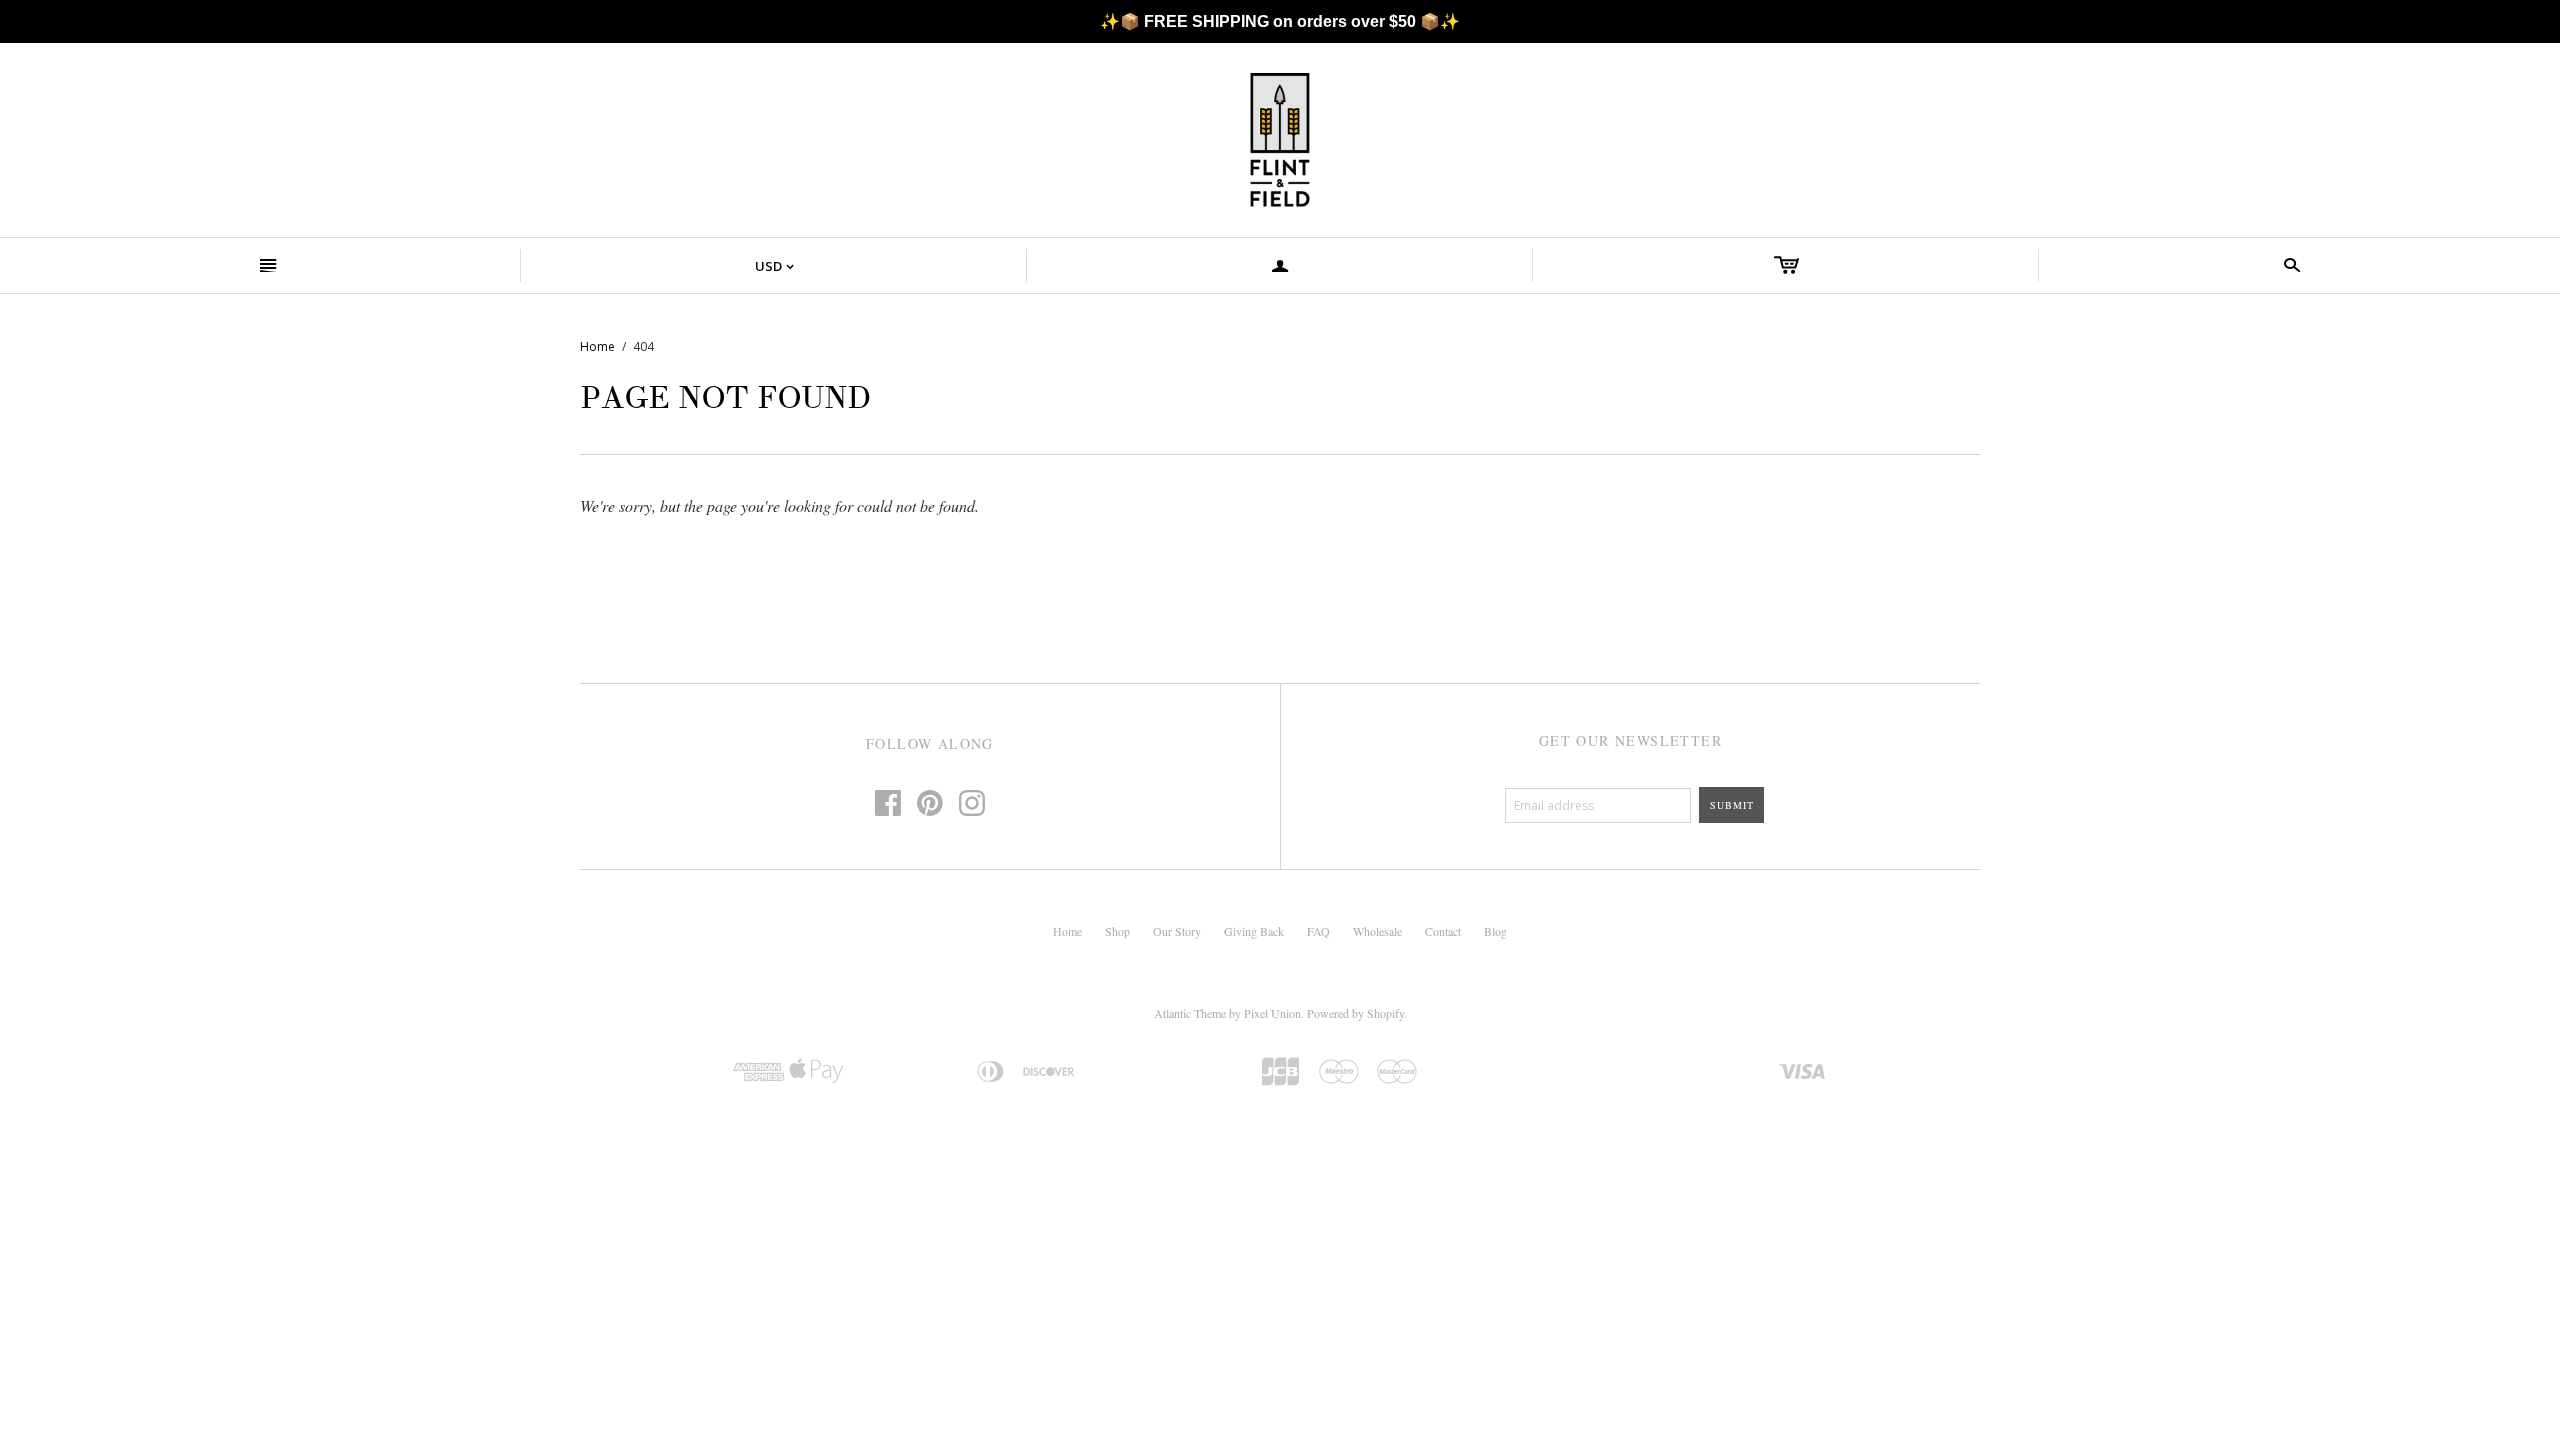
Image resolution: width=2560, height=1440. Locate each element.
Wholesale (1377, 931)
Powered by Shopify (1355, 1013)
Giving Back (1254, 931)
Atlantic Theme (1190, 1013)
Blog (1495, 931)
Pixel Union (1272, 1013)
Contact (1443, 931)
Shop (1117, 931)
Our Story (1177, 931)
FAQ (1318, 931)
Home (597, 346)
